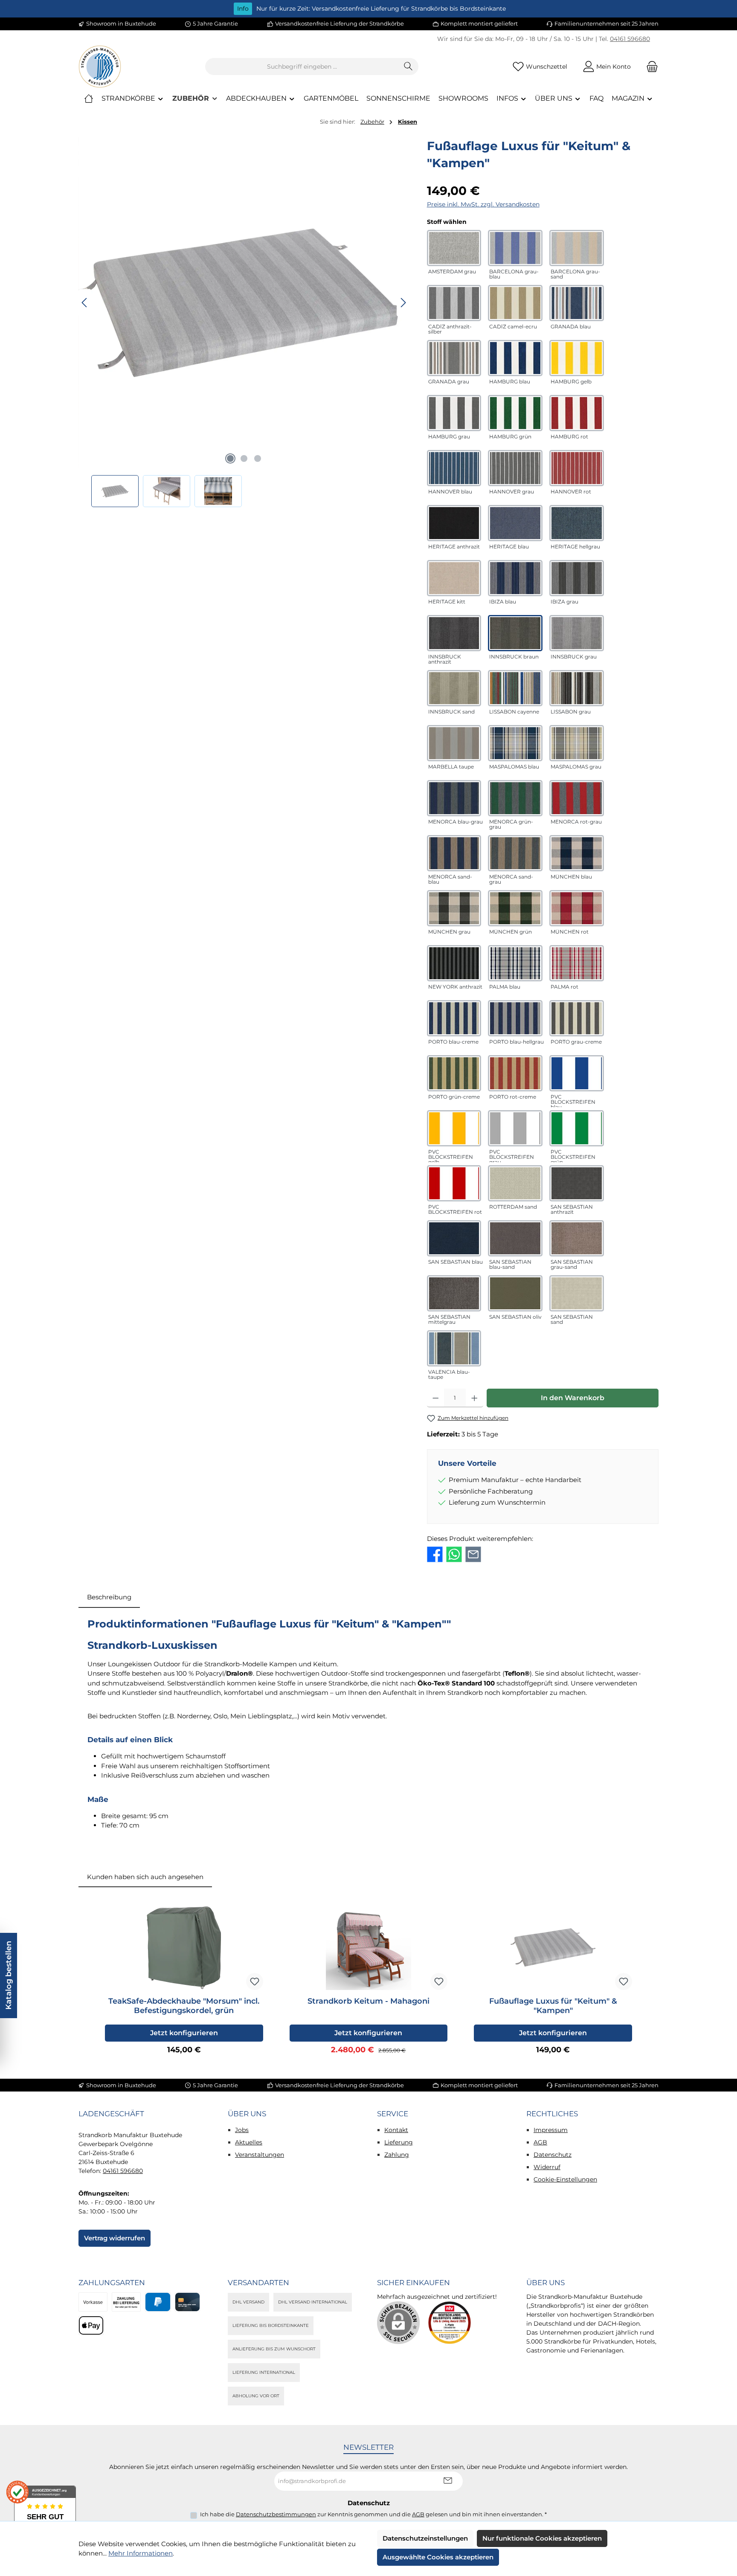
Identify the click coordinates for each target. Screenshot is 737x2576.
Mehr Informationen (141, 2553)
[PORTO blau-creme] (454, 1018)
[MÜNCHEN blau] (577, 853)
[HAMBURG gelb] (577, 358)
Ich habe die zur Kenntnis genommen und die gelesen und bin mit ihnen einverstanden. (373, 2514)
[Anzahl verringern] (436, 1398)
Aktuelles (249, 2142)
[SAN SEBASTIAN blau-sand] (515, 1238)
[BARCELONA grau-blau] (515, 248)
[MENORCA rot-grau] (577, 798)
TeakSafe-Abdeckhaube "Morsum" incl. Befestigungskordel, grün (184, 2006)
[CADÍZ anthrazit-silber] (454, 303)
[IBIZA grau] (577, 578)
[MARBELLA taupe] (454, 743)
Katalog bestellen (9, 1976)
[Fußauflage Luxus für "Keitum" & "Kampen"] (244, 303)
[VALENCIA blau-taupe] (454, 1348)
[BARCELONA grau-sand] (577, 248)
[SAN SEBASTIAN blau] (454, 1238)
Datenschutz (553, 2155)
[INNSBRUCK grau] (577, 633)
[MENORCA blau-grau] (454, 798)
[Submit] (448, 2481)
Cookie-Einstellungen (565, 2179)
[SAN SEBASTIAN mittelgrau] (454, 1293)
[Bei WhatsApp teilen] (454, 1554)
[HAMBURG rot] (577, 413)
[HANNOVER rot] (577, 468)
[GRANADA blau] (577, 303)
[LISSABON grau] (577, 688)
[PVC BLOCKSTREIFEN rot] (454, 1183)
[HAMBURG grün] (515, 413)
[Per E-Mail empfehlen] (473, 1554)
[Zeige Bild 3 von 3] (258, 458)
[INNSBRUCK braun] (515, 633)
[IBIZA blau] (515, 578)
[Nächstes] (403, 303)
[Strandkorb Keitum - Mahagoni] (369, 1947)
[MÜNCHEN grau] (454, 908)
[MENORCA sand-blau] (454, 853)
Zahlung (397, 2155)
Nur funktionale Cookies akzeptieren (542, 2538)
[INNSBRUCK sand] (454, 688)
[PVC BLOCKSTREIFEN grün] (577, 1128)
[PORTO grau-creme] (577, 1018)
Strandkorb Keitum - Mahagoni (368, 2001)
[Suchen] (408, 67)
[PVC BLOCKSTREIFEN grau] (515, 1128)
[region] (244, 322)
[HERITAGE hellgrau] (577, 523)
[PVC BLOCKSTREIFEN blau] (577, 1073)
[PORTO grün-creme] (454, 1073)
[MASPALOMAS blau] (515, 743)
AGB (540, 2142)
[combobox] (302, 67)
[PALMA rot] (577, 963)
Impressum (551, 2130)
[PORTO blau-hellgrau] (515, 1018)
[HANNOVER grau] (515, 468)
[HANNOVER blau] (454, 468)
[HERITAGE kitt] (454, 578)
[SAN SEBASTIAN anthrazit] (577, 1183)
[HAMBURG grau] (454, 413)
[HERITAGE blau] (515, 523)
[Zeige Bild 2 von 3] (244, 458)
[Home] (89, 99)
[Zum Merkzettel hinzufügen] (255, 1981)
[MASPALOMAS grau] (577, 743)
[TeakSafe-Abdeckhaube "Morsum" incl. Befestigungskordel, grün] (184, 1947)
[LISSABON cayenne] (515, 688)
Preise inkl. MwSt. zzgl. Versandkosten (483, 204)
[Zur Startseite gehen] (100, 67)
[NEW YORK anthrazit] (454, 963)
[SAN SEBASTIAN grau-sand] (577, 1238)
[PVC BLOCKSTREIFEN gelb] (454, 1128)
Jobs (242, 2130)
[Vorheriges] (85, 303)
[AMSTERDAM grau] (454, 248)
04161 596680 (630, 39)
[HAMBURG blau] (515, 358)
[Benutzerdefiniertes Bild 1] (450, 2323)
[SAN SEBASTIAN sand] (577, 1293)
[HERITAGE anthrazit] (454, 523)
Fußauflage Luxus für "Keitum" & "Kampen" (553, 2006)
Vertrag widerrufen (115, 2238)
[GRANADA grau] (454, 358)
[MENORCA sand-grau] (515, 853)
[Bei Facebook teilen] (435, 1554)
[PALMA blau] (515, 963)
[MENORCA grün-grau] (515, 798)
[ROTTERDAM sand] (515, 1183)
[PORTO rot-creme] (515, 1073)
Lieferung (399, 2142)
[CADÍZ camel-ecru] (515, 303)
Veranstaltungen (260, 2155)
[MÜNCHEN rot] (577, 908)
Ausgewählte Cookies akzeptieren (438, 2557)
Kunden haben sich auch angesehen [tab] (145, 1877)
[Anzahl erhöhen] (474, 1398)
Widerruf (547, 2167)
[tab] (109, 1597)
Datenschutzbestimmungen (276, 2514)
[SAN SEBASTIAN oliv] (515, 1293)
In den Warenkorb (573, 1398)
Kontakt (396, 2130)
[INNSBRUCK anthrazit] (454, 633)
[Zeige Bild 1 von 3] (230, 458)
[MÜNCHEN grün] (515, 908)
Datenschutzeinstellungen (425, 2538)
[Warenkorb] (650, 67)
